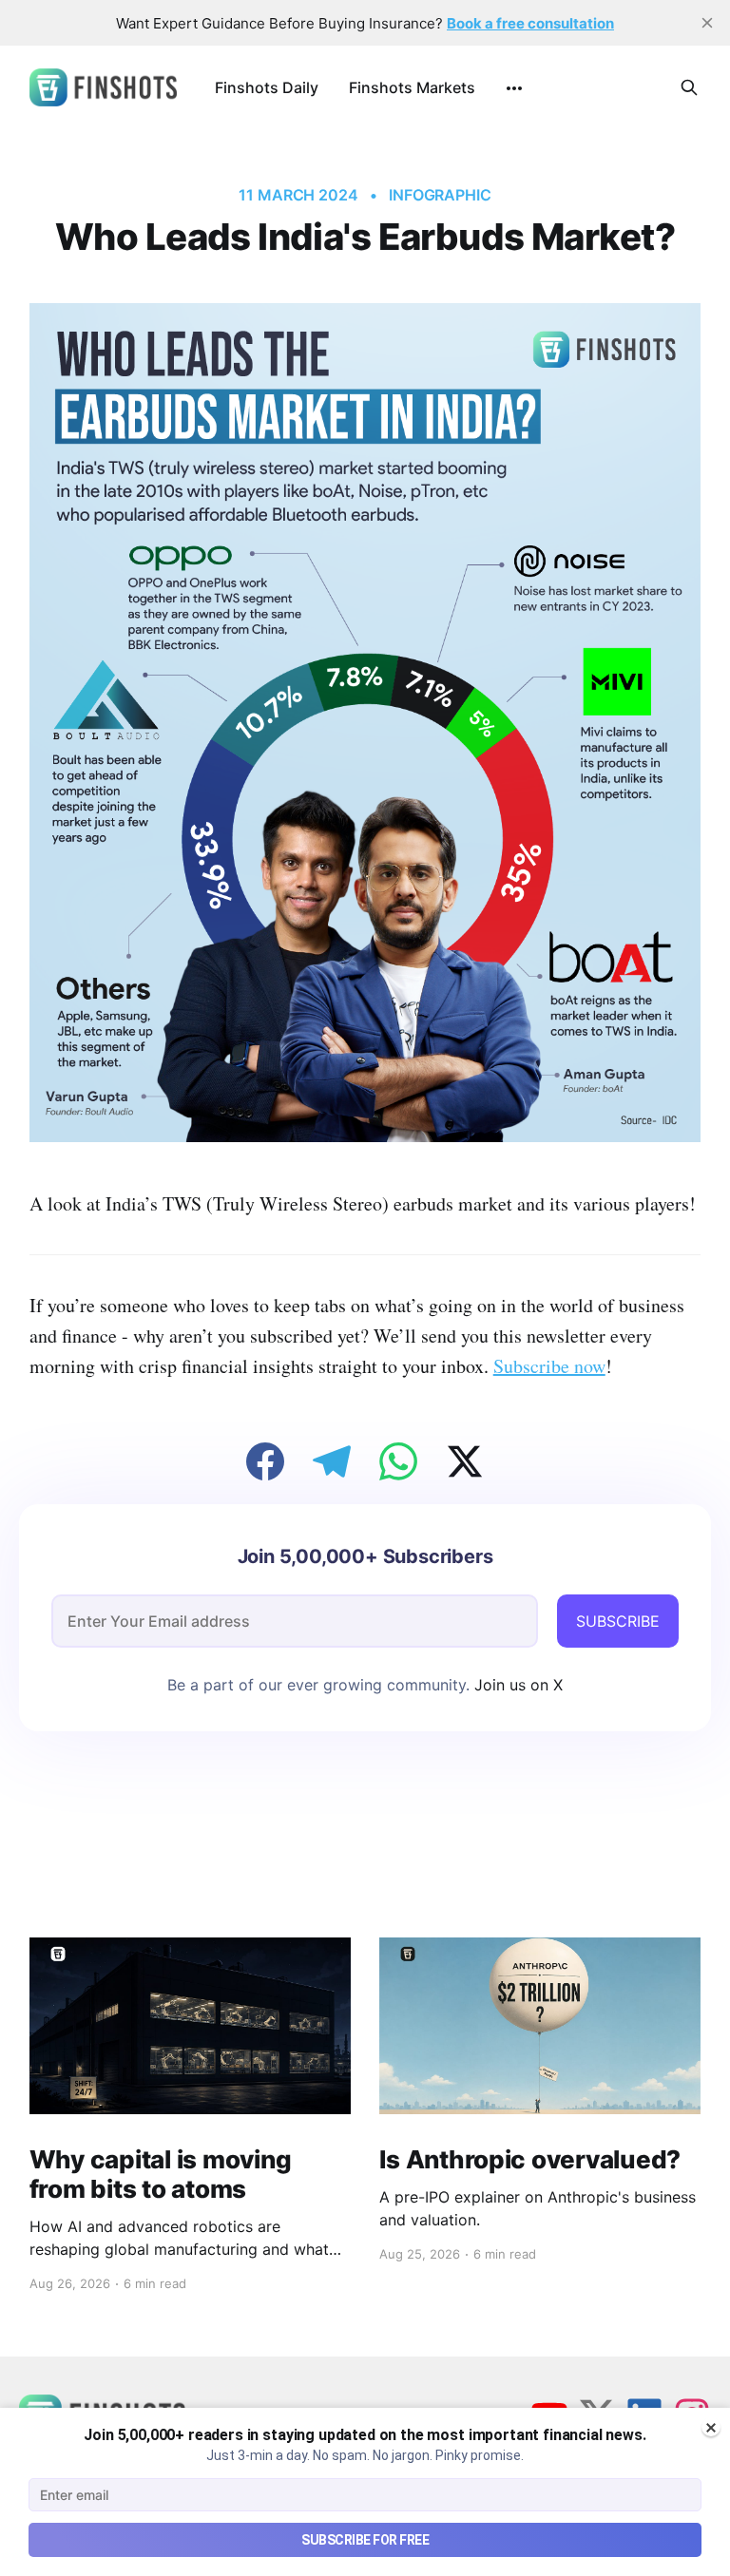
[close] (707, 23)
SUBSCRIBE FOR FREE (365, 2540)
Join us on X (516, 1685)
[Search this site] (689, 87)
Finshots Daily (267, 87)
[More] (514, 88)
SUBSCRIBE (618, 1621)
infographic (440, 195)
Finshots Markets (412, 87)
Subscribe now (549, 1366)
